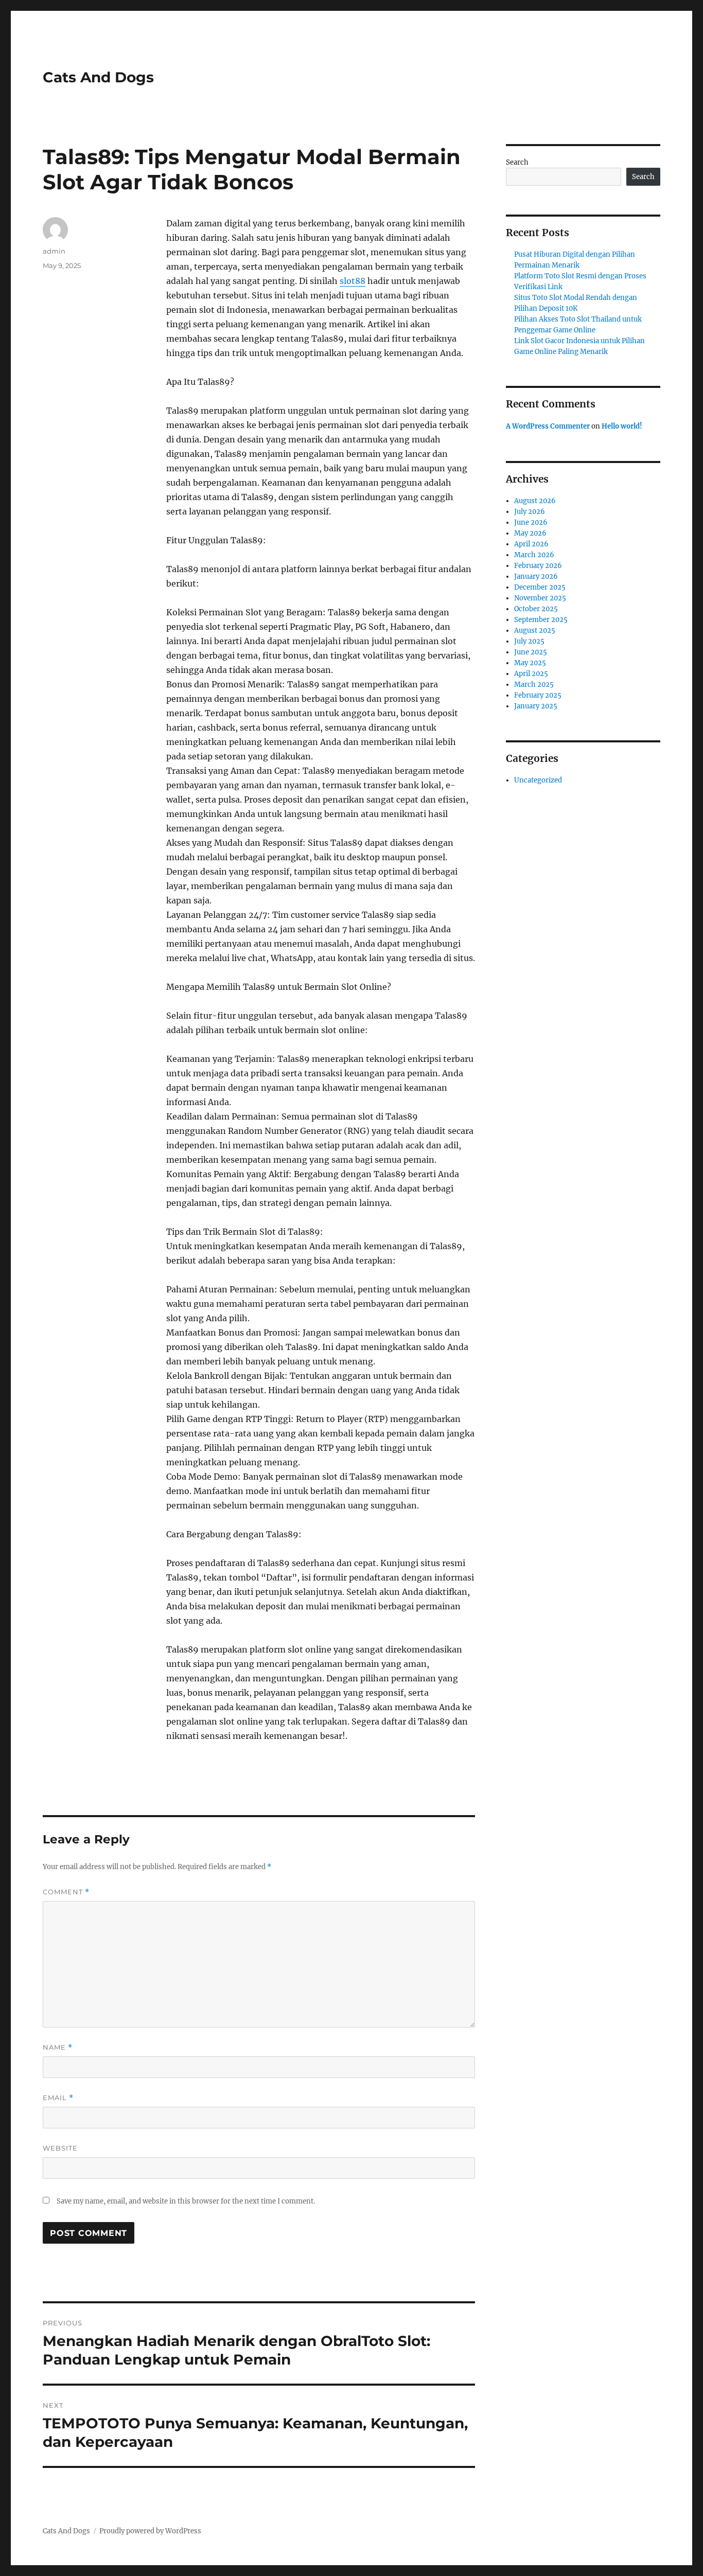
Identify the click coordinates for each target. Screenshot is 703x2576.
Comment (66, 1892)
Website (60, 2148)
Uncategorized (538, 780)
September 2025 (541, 620)
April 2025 (531, 674)
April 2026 (531, 544)
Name (58, 2047)
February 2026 (538, 566)
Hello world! (622, 426)
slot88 (353, 281)
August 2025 (535, 630)
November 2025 (540, 598)
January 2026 (536, 576)
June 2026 (531, 522)
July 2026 (530, 512)
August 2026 (535, 501)
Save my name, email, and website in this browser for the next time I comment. (186, 2201)
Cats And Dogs (98, 77)
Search (517, 162)
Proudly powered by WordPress (150, 2531)
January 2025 (536, 706)
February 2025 (538, 695)
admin (54, 251)
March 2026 (534, 555)
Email (58, 2098)
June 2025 (531, 652)
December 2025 (540, 587)
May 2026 (530, 533)
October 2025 (536, 609)
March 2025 (534, 685)
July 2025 (529, 641)
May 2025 (530, 663)
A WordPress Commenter (548, 426)
